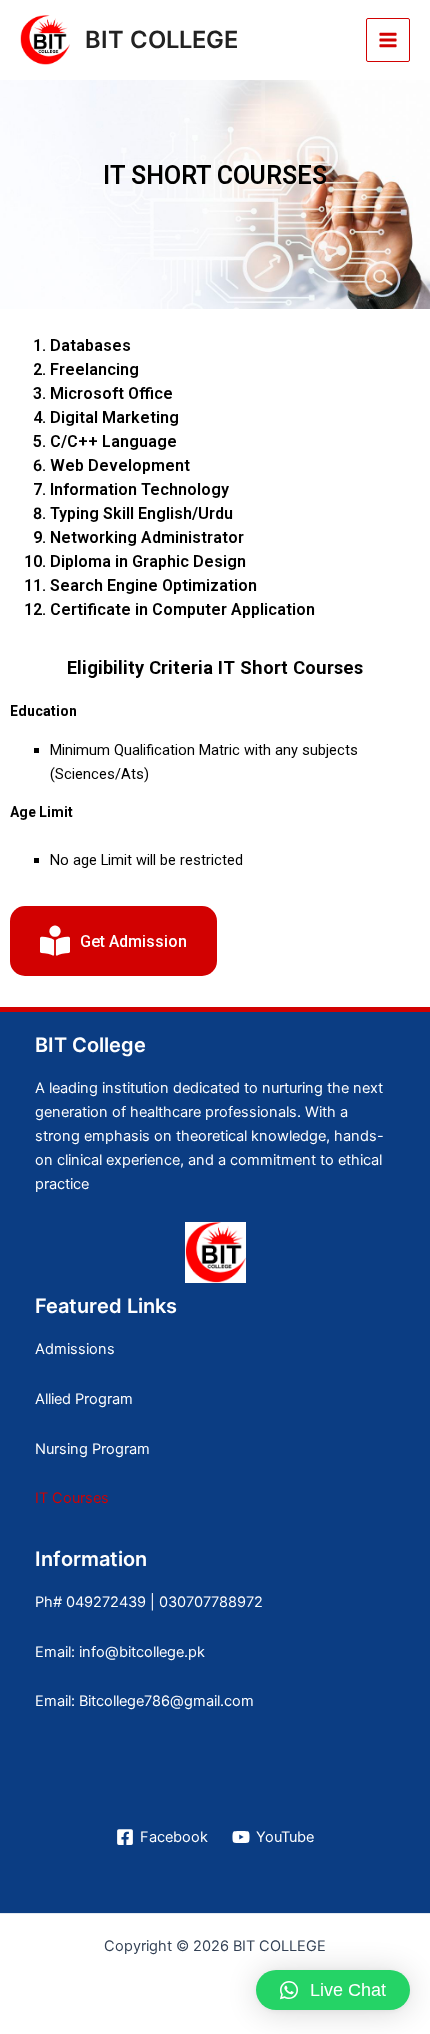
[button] (333, 1990)
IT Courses (72, 1498)
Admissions (75, 1349)
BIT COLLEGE (161, 39)
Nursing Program (92, 1449)
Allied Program (84, 1399)
